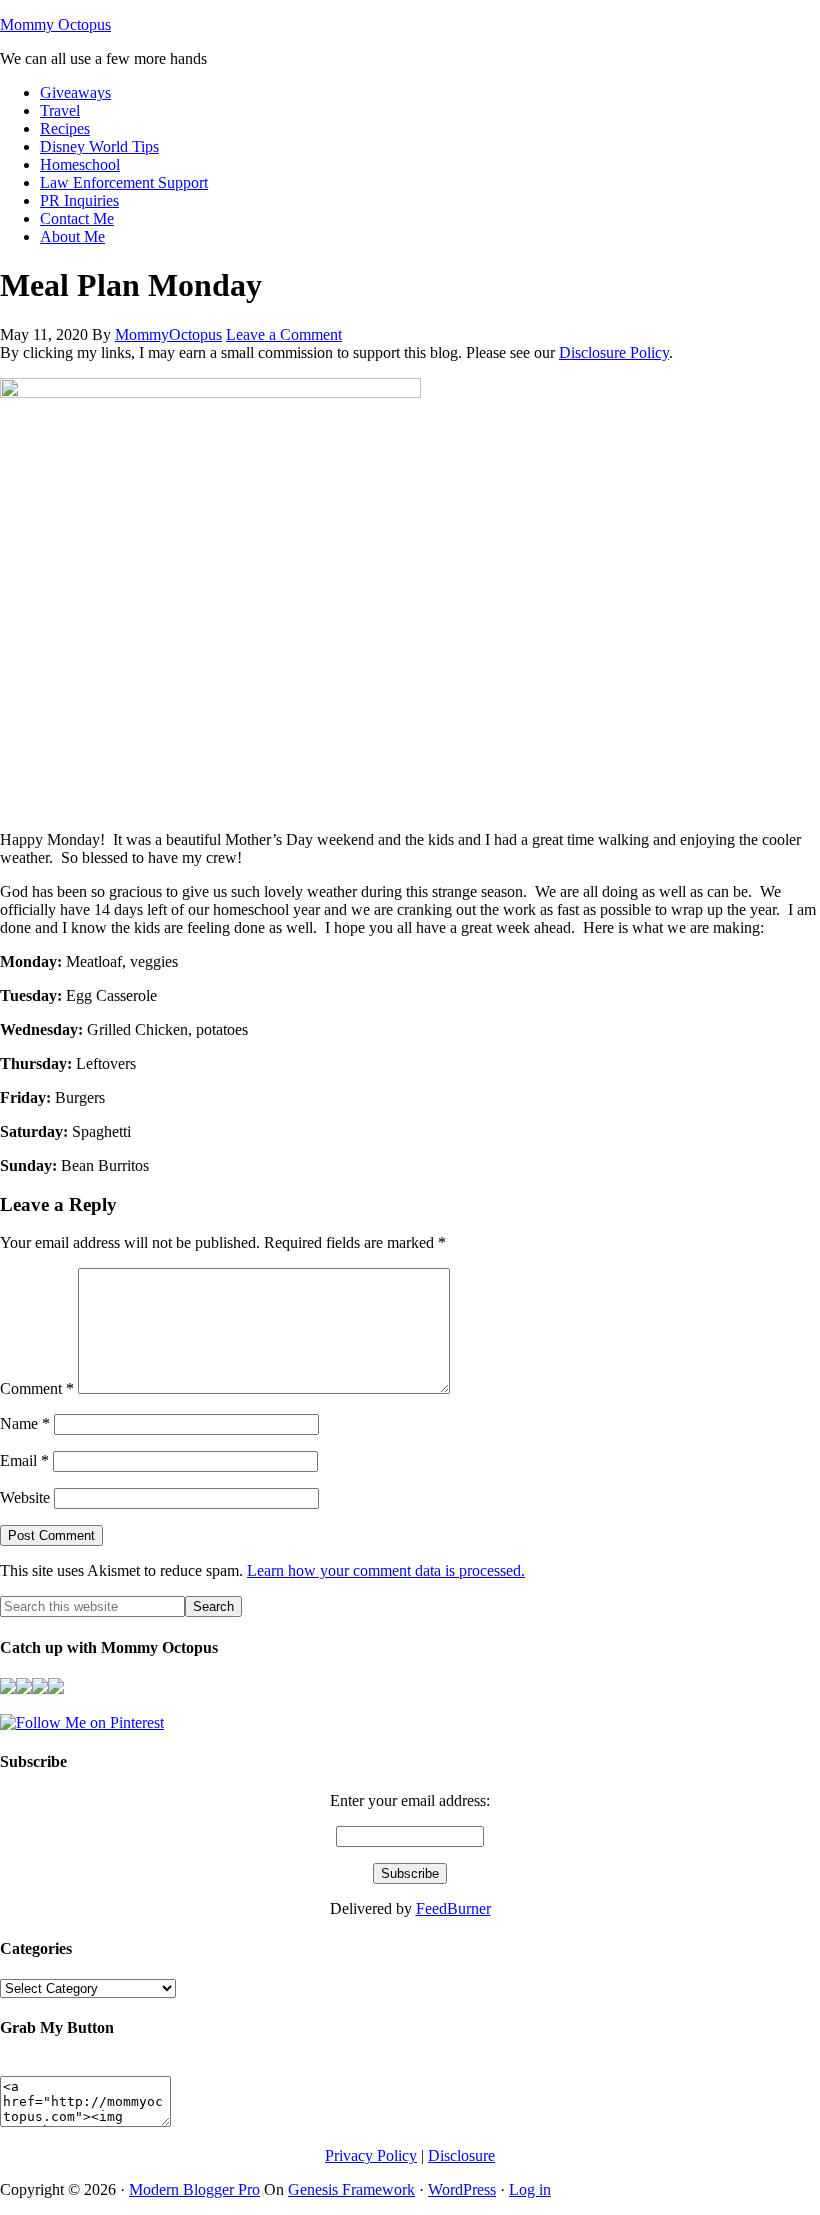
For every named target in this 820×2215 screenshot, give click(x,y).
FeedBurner (453, 1908)
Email (24, 1460)
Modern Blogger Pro (194, 2189)
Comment (37, 1388)
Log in (530, 2189)
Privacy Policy (371, 2155)
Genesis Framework (351, 2189)
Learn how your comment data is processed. (386, 1570)
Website (25, 1497)
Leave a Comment (284, 334)
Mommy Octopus (55, 24)
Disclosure (461, 2155)
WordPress (462, 2189)
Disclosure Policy (614, 352)
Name (25, 1423)
